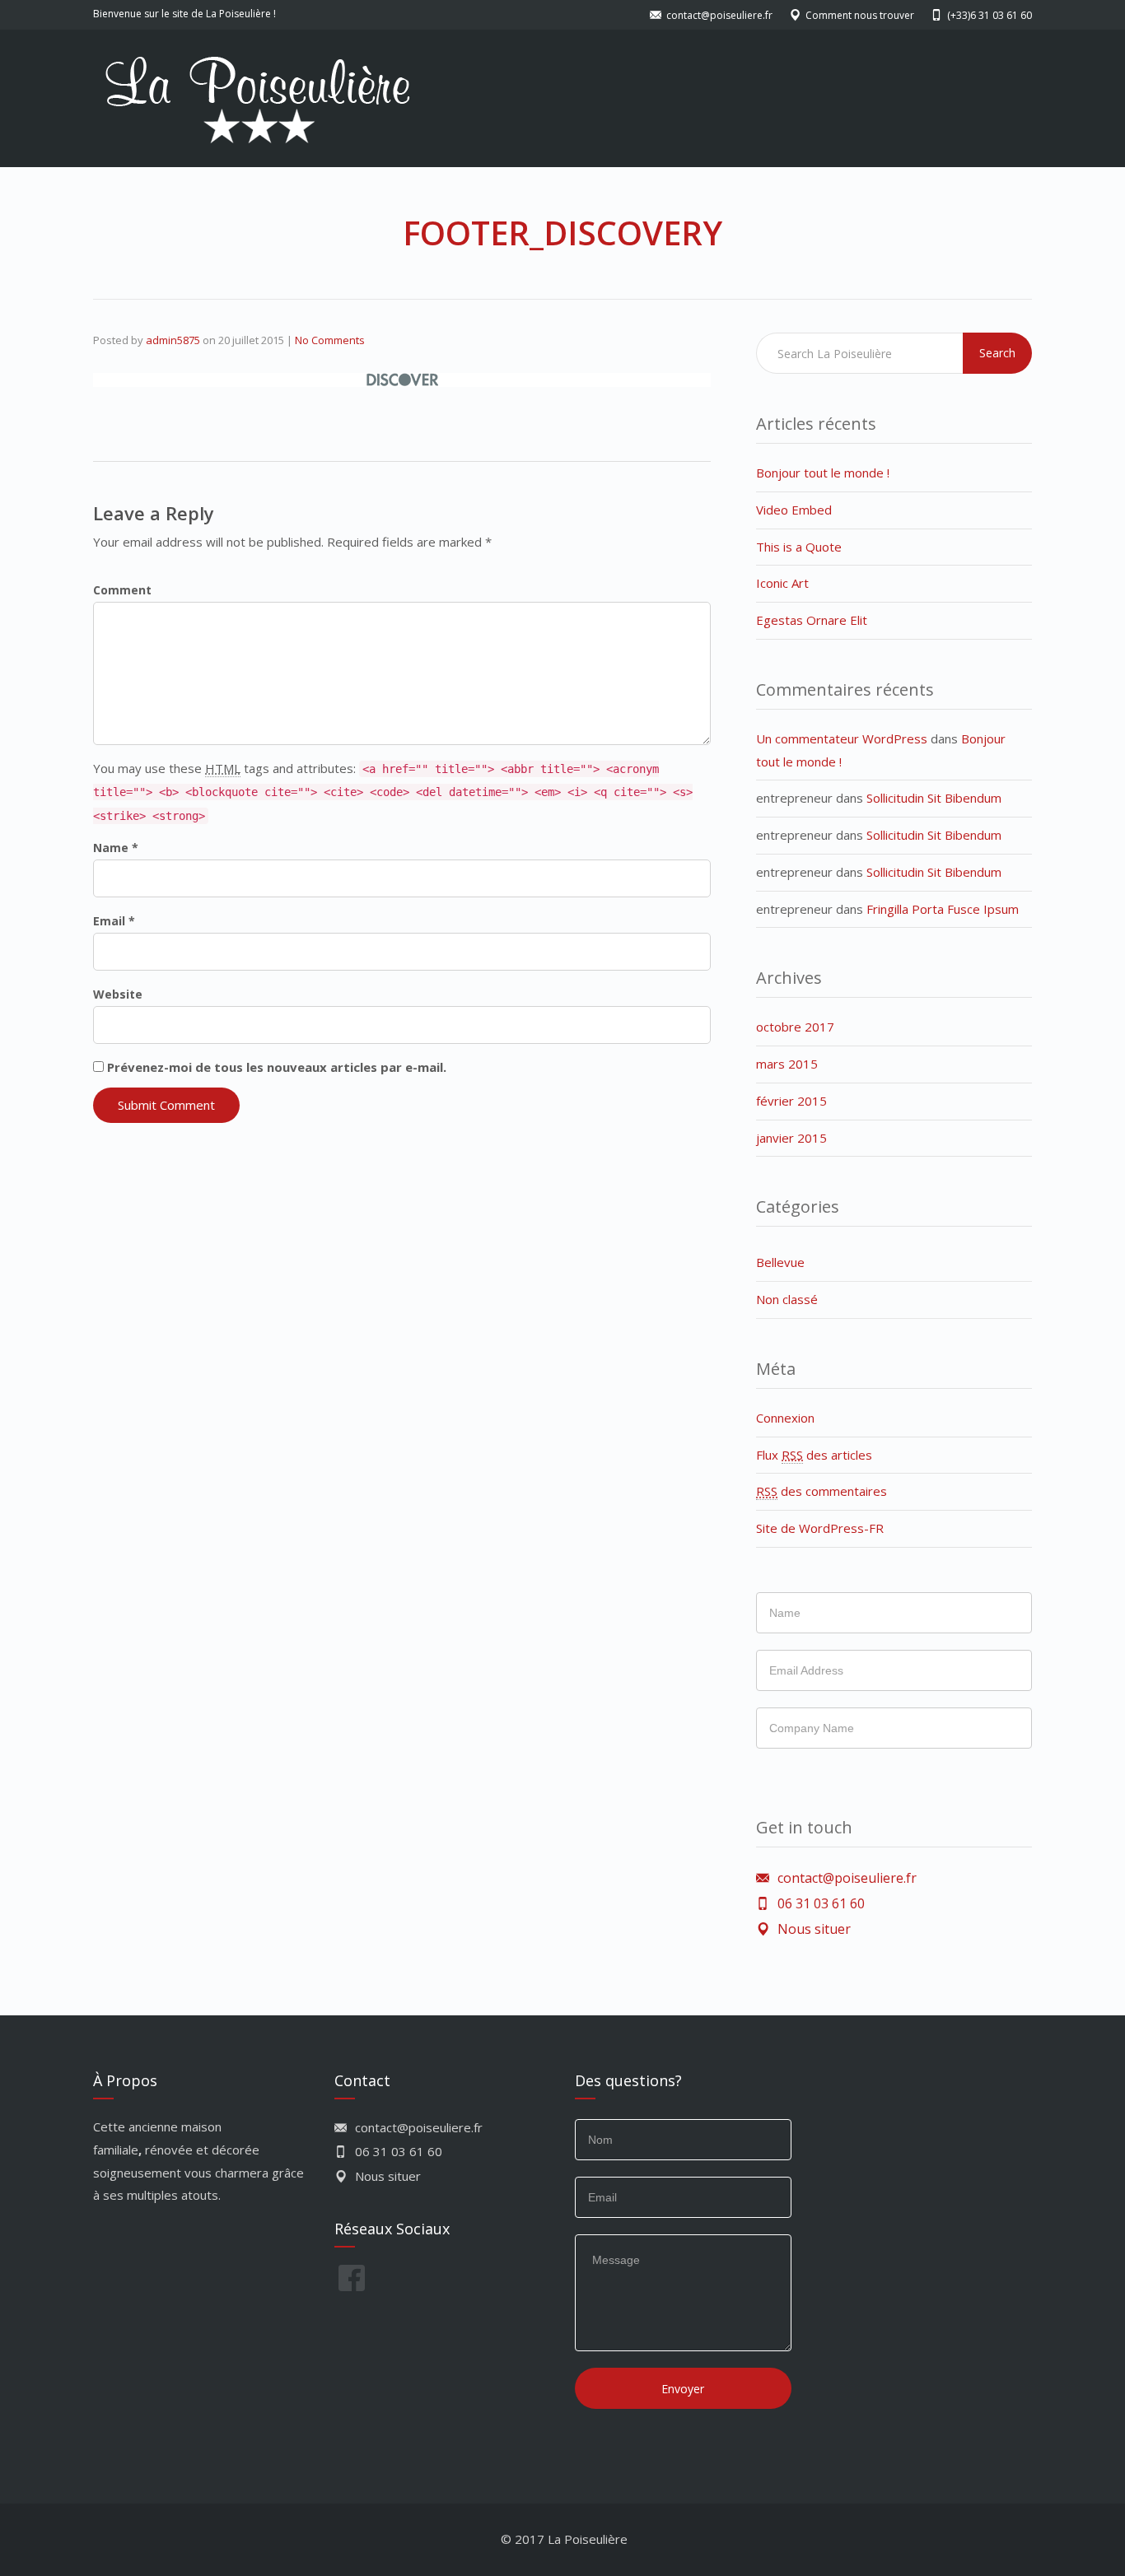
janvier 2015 (791, 1138)
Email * (114, 921)
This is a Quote (799, 547)
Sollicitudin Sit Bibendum (934, 798)
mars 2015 (787, 1064)
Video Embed (794, 510)
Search (997, 353)
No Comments (330, 340)
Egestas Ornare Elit (812, 620)
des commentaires (822, 1491)
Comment (122, 590)
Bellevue (780, 1262)
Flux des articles (814, 1455)
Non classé (787, 1299)
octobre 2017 (795, 1027)
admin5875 (173, 340)
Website (118, 994)
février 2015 (791, 1101)
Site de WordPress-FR (820, 1528)
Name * (116, 848)
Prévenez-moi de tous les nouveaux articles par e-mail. (277, 1067)
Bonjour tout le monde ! (823, 473)
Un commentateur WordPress (842, 738)
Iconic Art (782, 583)
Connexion (785, 1418)
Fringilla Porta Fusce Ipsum (943, 909)
